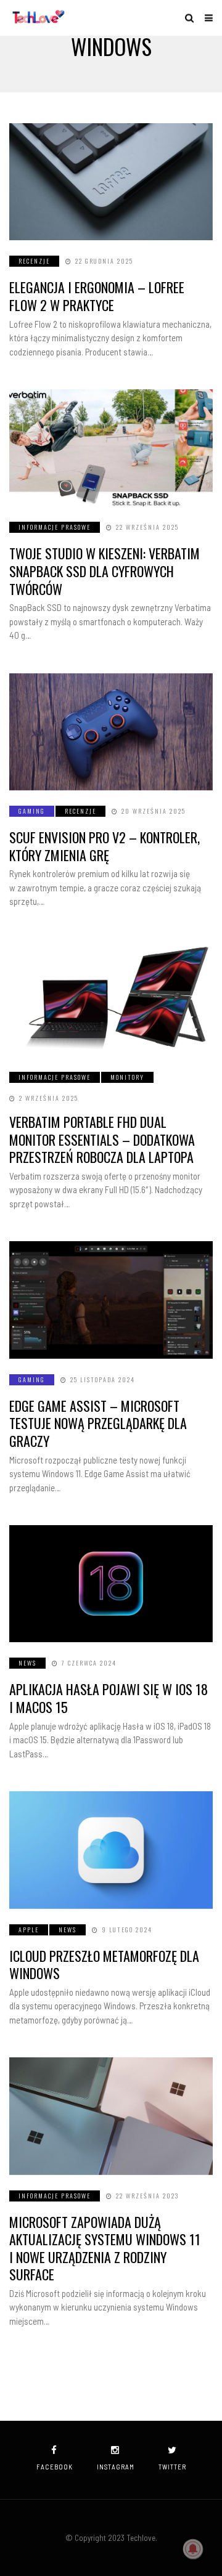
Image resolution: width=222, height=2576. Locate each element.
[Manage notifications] (193, 2549)
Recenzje (34, 261)
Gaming (32, 811)
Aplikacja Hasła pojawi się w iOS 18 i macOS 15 (109, 1698)
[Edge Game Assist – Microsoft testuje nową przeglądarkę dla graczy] (111, 1300)
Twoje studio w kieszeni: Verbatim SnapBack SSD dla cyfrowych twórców (105, 571)
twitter (172, 2467)
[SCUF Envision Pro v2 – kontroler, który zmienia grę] (111, 732)
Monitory (127, 1077)
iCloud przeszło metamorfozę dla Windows (104, 1965)
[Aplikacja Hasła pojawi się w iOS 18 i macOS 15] (111, 1584)
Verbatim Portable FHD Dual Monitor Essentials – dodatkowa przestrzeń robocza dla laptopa (102, 1139)
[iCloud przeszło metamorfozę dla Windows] (111, 1850)
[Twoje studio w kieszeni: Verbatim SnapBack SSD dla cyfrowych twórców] (111, 448)
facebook (55, 2467)
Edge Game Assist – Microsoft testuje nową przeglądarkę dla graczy (98, 1423)
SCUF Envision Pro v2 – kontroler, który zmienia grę (105, 846)
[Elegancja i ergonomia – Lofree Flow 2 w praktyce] (111, 182)
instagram (116, 2467)
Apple (29, 1930)
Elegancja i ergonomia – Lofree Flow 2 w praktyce (97, 296)
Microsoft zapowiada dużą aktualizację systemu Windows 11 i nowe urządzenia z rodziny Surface (105, 2248)
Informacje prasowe (55, 527)
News (27, 1663)
